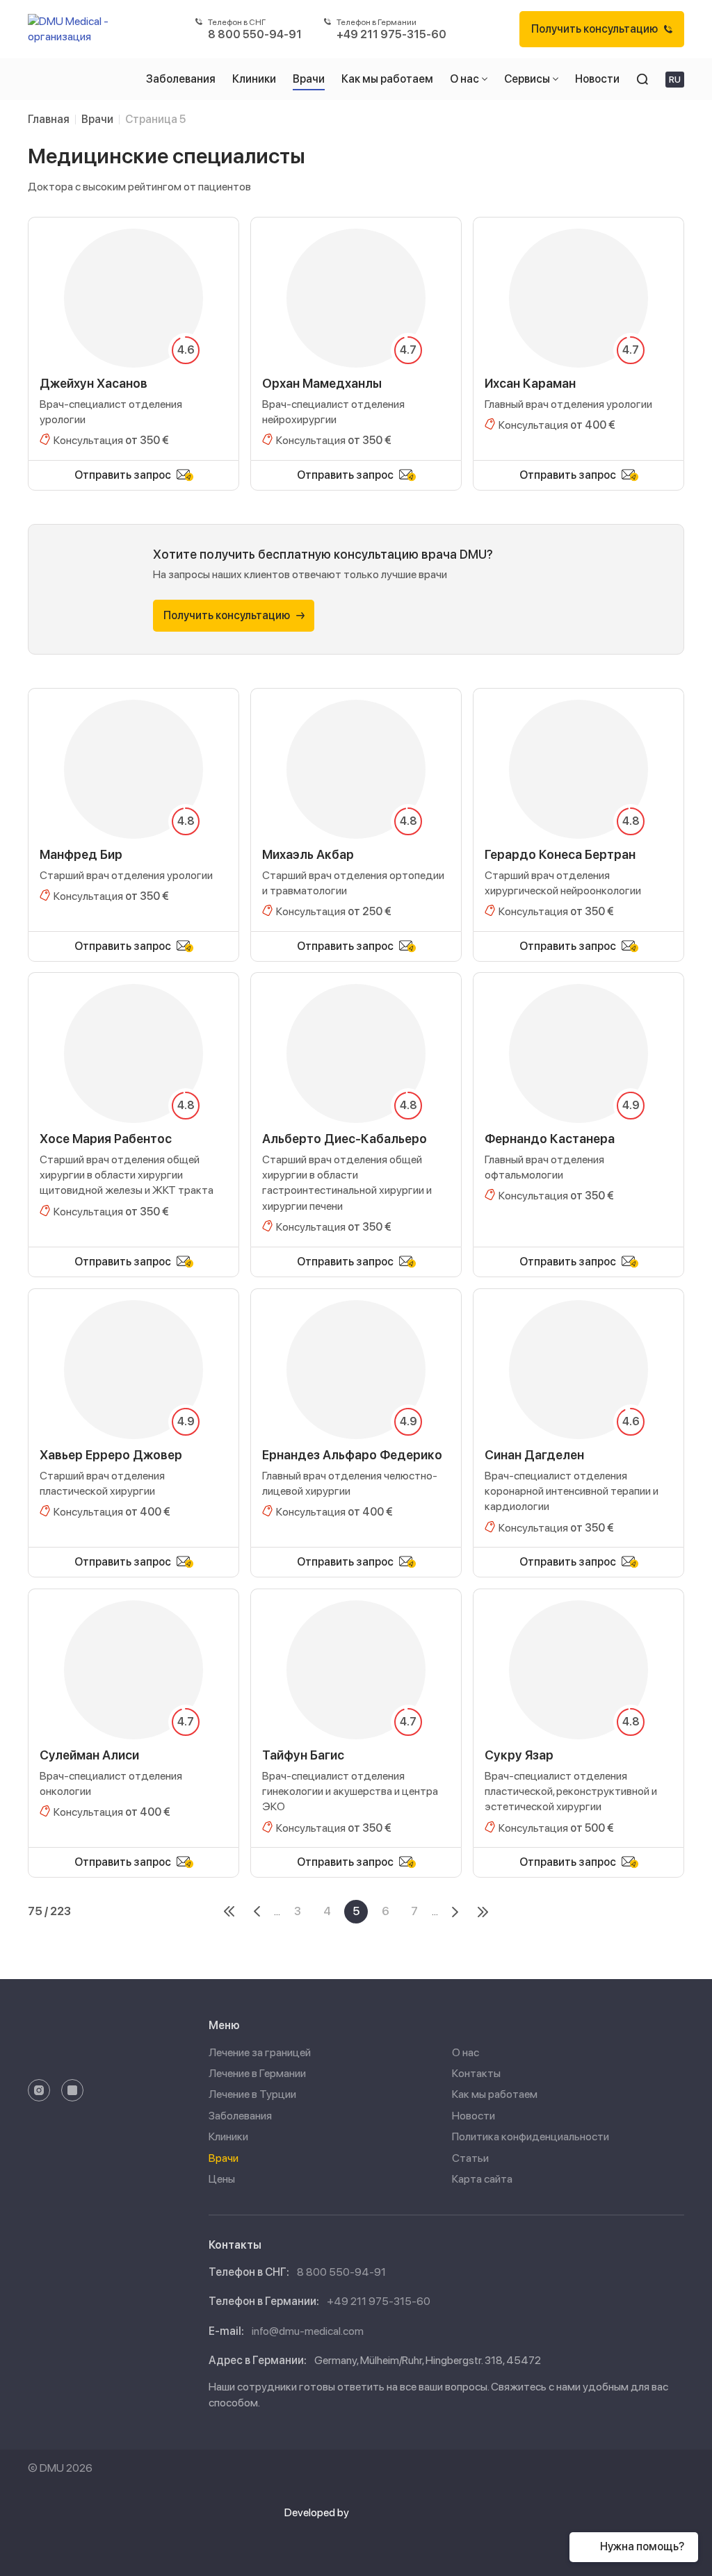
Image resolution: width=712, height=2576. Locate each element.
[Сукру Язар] (578, 1718)
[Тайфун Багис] (356, 1718)
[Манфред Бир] (133, 810)
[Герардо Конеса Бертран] (578, 810)
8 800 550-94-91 (341, 2272)
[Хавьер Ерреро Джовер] (133, 1418)
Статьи (470, 2158)
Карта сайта (482, 2179)
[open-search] (642, 79)
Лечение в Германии (257, 2073)
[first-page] (229, 1912)
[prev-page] (257, 1912)
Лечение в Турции (252, 2094)
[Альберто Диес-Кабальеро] (356, 1109)
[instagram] (39, 2090)
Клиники (228, 2136)
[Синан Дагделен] (578, 1418)
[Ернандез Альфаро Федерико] (356, 1418)
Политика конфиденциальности (531, 2136)
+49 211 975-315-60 (379, 2301)
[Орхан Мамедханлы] (356, 338)
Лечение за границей (260, 2052)
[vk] (72, 2090)
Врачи (224, 2158)
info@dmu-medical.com (308, 2331)
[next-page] (455, 1912)
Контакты (476, 2073)
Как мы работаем (495, 2094)
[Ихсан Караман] (578, 338)
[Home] (75, 29)
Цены (222, 2179)
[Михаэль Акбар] (356, 810)
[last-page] (483, 1912)
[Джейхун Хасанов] (133, 338)
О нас (466, 2052)
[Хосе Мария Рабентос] (133, 1109)
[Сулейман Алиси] (133, 1718)
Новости (474, 2116)
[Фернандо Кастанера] (578, 1109)
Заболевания (240, 2116)
